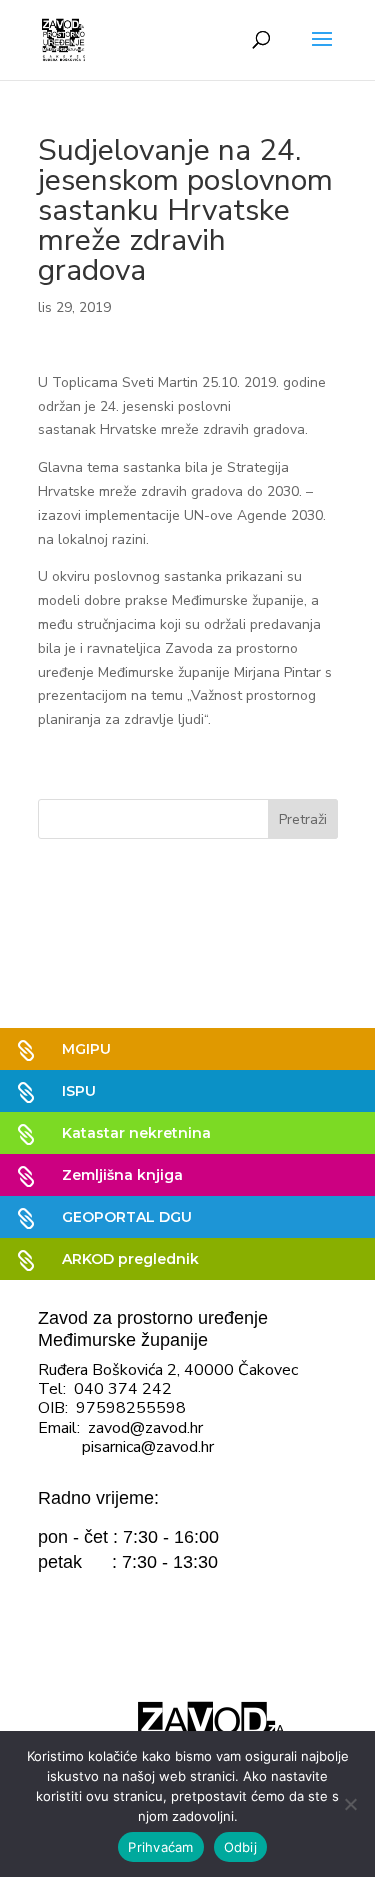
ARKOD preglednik (130, 1259)
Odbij (240, 1847)
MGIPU (86, 1049)
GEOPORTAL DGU (127, 1217)
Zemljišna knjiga (122, 1175)
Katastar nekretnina (136, 1133)
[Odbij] (350, 1804)
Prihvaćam (160, 1847)
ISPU (79, 1091)
